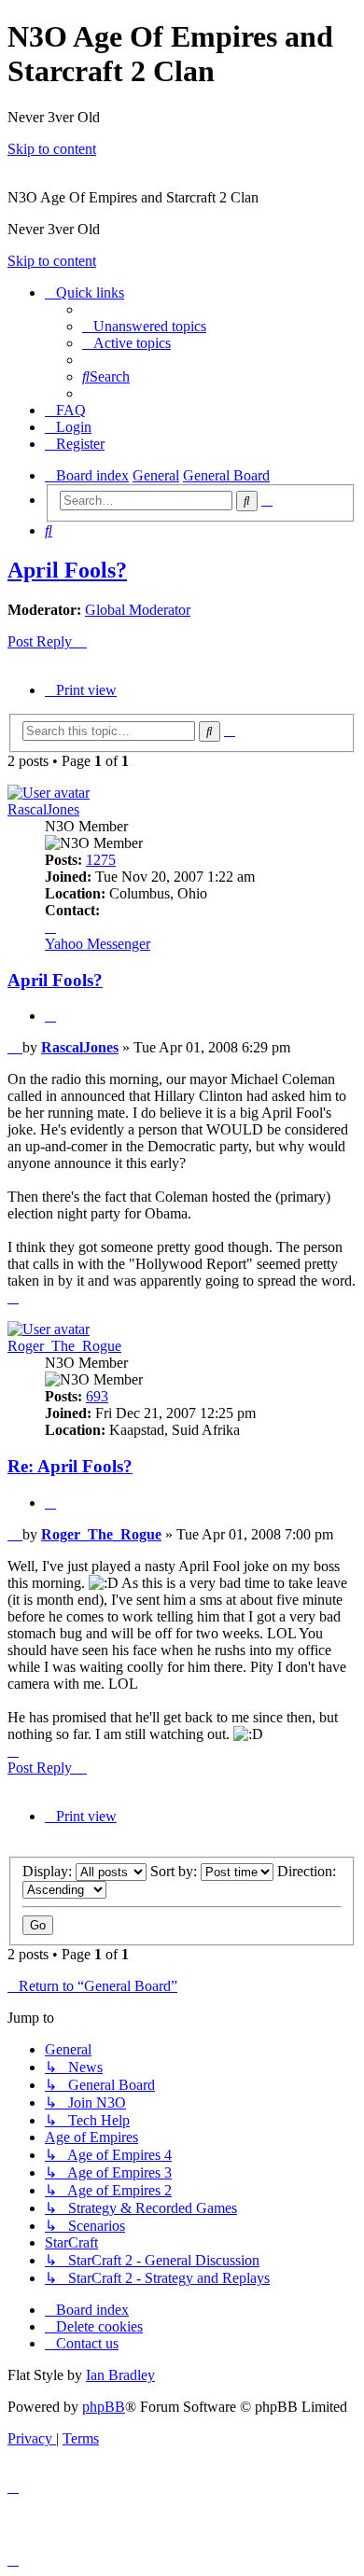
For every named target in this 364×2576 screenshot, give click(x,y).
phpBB (104, 2407)
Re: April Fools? (70, 1466)
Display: (49, 1871)
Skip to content (52, 149)
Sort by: (175, 1871)
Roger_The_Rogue (64, 1346)
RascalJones (43, 809)
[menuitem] (144, 326)
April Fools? (67, 570)
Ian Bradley (120, 2375)
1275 (101, 860)
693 (97, 1396)
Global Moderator (138, 610)
